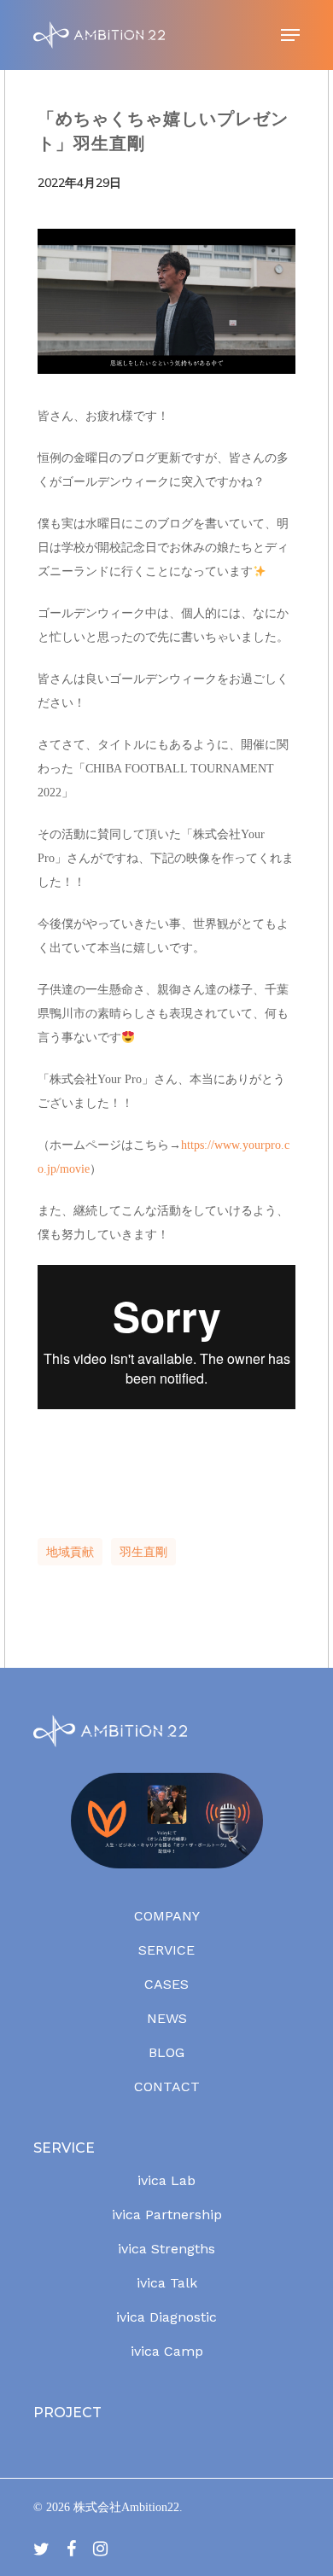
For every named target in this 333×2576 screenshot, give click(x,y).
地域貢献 (70, 1552)
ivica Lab (166, 2180)
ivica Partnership (167, 2215)
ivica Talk (167, 2283)
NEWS (167, 2018)
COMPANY (167, 1916)
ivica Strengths (166, 2249)
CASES (166, 1984)
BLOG (166, 2052)
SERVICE (166, 1950)
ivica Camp (167, 2351)
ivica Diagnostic (166, 2317)
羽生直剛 (143, 1552)
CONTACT (167, 2086)
